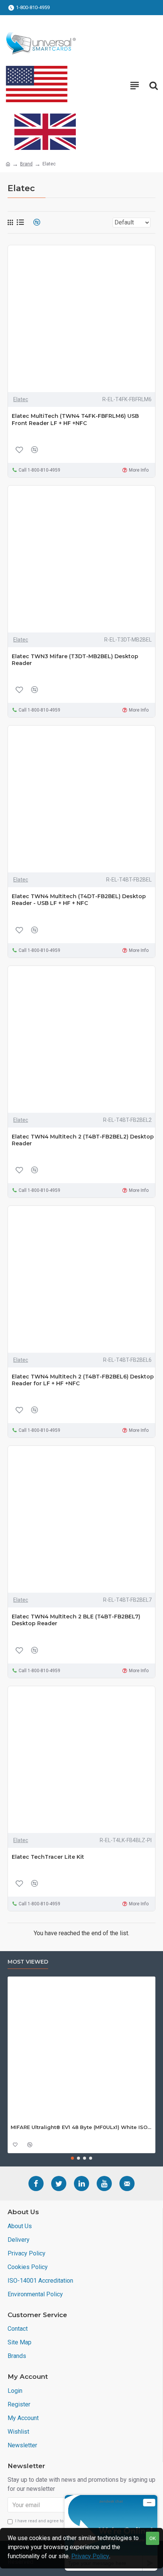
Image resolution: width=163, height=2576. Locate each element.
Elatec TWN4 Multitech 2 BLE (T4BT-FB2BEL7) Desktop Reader (76, 1620)
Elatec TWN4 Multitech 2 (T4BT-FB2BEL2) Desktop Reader (83, 1140)
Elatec (21, 399)
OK (153, 2538)
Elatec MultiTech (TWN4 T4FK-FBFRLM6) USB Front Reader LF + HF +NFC (75, 419)
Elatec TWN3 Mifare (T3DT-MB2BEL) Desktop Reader (75, 660)
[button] (72, 2158)
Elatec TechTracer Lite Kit (48, 1857)
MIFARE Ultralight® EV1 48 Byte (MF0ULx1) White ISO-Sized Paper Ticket (81, 2127)
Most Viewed (28, 1962)
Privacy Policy (90, 2556)
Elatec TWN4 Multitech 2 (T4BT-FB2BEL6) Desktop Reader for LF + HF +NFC (83, 1380)
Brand (26, 164)
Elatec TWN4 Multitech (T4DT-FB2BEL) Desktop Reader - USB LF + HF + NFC (79, 900)
